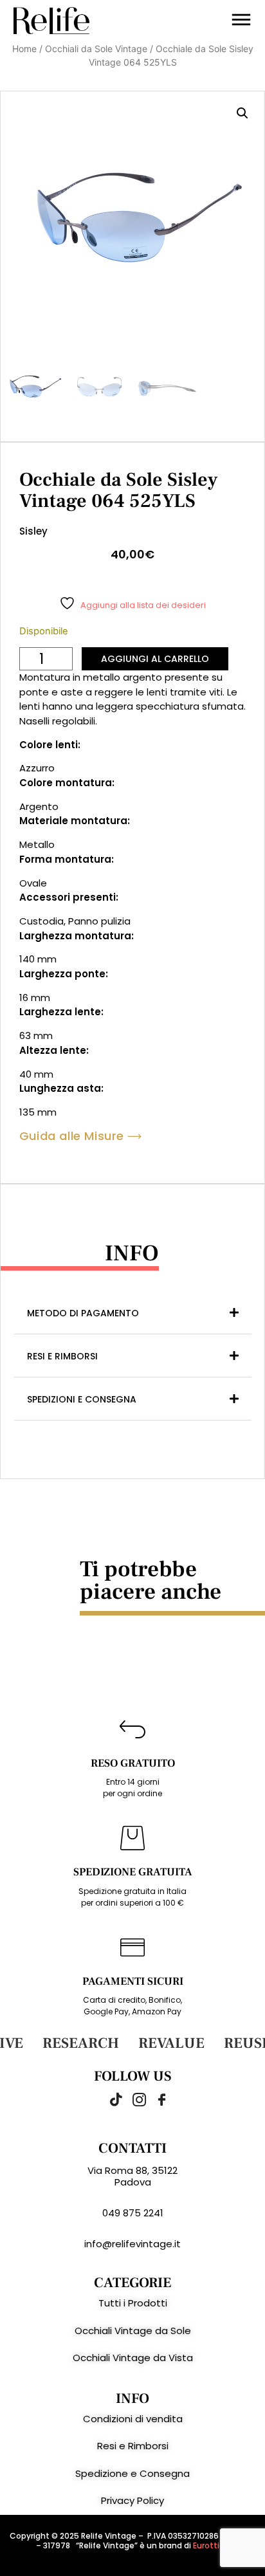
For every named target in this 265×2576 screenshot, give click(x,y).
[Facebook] (155, 2099)
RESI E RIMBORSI (62, 1356)
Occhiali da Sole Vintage (96, 49)
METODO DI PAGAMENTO (83, 1313)
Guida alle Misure (72, 1136)
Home (24, 49)
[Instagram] (132, 2099)
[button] (242, 113)
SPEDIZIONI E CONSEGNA (82, 1399)
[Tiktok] (110, 2099)
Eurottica (211, 2545)
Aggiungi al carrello (155, 659)
